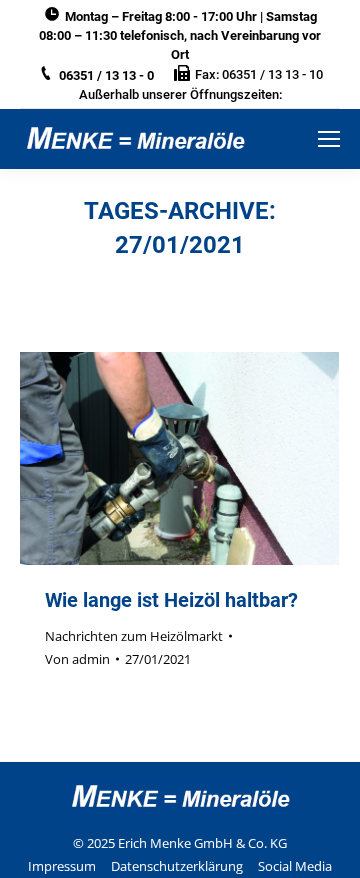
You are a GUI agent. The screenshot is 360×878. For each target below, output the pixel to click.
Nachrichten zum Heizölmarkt (134, 636)
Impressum (62, 866)
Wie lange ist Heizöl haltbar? (171, 600)
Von (77, 659)
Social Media (295, 866)
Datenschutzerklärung (177, 866)
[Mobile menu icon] (329, 139)
